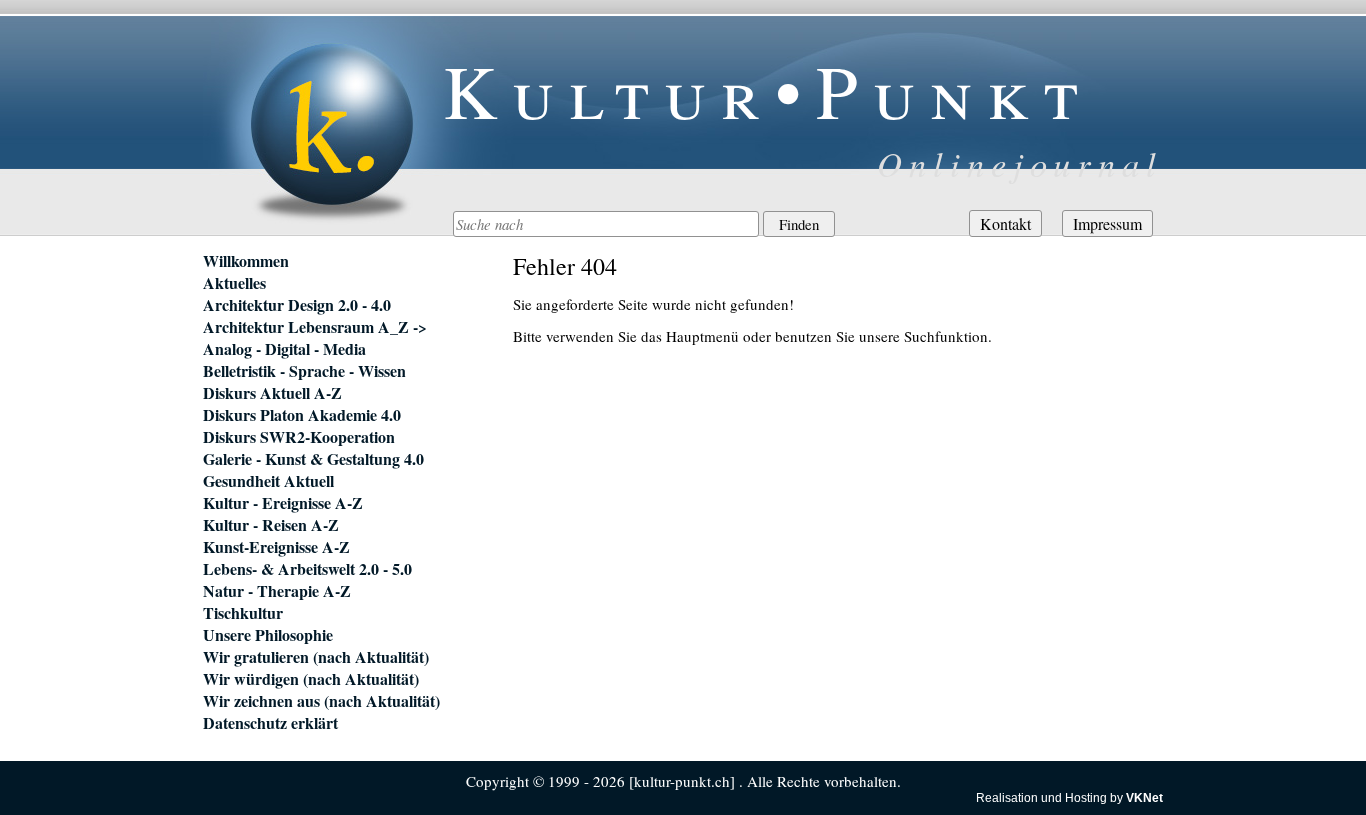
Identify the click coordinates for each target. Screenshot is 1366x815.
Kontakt (1005, 223)
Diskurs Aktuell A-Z (272, 393)
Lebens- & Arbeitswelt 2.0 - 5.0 (307, 569)
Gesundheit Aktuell (268, 481)
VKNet (1144, 798)
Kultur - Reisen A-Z (271, 525)
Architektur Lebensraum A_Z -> (315, 327)
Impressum (1107, 223)
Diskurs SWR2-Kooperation (299, 437)
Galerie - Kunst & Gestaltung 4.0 (313, 459)
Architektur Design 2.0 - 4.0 (297, 305)
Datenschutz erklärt (270, 723)
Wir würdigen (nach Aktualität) (311, 679)
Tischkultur (243, 613)
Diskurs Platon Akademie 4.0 (302, 415)
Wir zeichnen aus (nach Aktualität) (321, 701)
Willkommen (246, 261)
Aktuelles (234, 283)
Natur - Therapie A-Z (277, 591)
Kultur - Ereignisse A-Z (283, 503)
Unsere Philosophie (268, 635)
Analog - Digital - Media (284, 349)
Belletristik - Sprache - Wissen (304, 371)
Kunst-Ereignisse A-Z (276, 547)
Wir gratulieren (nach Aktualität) (316, 657)
